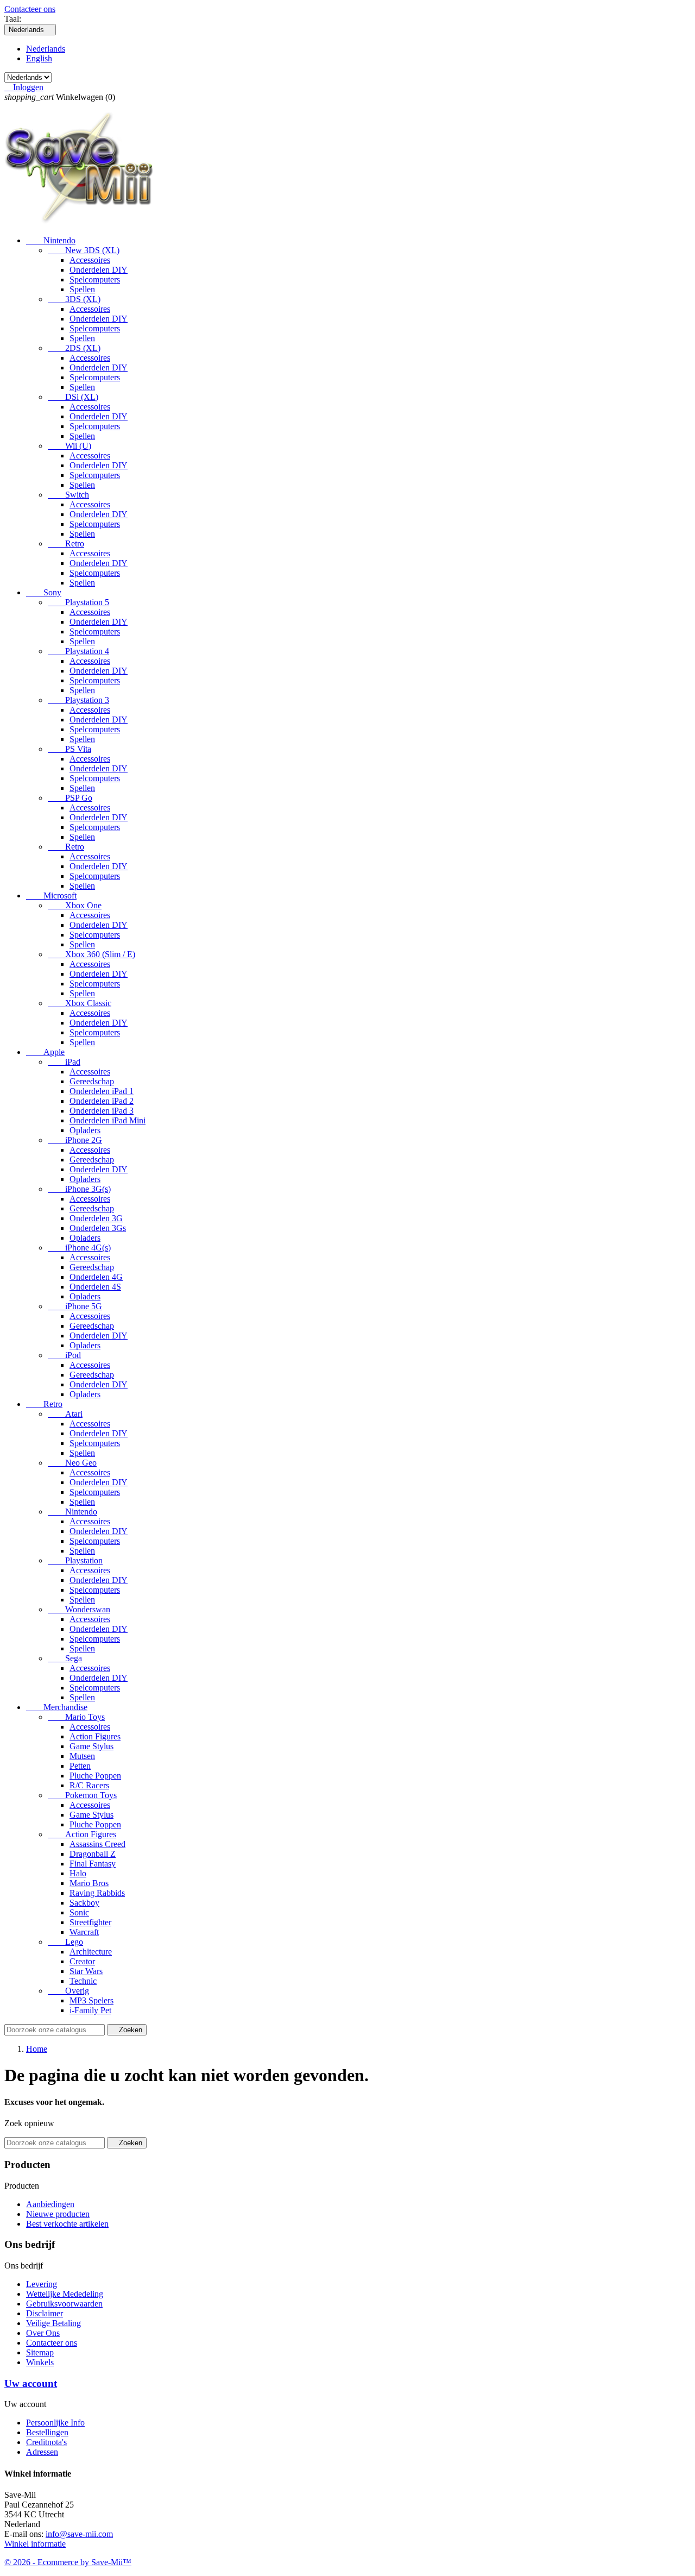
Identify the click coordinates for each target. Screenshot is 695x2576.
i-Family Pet (90, 2010)
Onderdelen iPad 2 (102, 1101)
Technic (83, 1981)
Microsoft (51, 896)
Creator (82, 1961)
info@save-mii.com (79, 2534)
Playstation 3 (78, 700)
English (39, 58)
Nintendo (51, 240)
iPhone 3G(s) (79, 1189)
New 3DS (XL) (84, 250)
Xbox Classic (80, 1003)
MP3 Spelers (91, 2000)
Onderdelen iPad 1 (102, 1091)
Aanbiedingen (50, 2204)
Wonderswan (79, 1609)
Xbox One (75, 905)
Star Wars (86, 1971)
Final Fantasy (93, 1864)
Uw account (31, 2383)
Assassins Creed (97, 1844)
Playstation (75, 1560)
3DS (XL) (74, 299)
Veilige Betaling (53, 2323)
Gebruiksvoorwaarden (64, 2304)
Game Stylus (91, 1746)
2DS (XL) (74, 348)
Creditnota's (46, 2442)
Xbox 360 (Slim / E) (91, 954)
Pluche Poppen (95, 1776)
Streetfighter (90, 1922)
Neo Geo (72, 1463)
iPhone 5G (75, 1306)
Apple (45, 1052)
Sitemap (40, 2352)
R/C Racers (89, 1785)
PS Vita (69, 749)
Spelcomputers (95, 279)
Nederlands (46, 49)
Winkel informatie (35, 2544)
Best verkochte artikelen (67, 2224)
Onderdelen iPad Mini (108, 1120)
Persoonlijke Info (55, 2423)
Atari (65, 1414)
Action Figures (95, 1736)
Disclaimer (45, 2313)
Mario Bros (89, 1883)
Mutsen (82, 1756)
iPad (64, 1062)
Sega (65, 1658)
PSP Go (70, 798)
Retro (66, 544)
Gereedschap (92, 1081)
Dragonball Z (93, 1854)
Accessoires (90, 260)
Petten (80, 1766)
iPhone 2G (75, 1140)
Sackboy (84, 1903)
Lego (65, 1942)
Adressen (42, 2452)
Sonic (79, 1912)
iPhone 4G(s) (79, 1248)
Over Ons (43, 2333)
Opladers (85, 1130)
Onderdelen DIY (99, 270)
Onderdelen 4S (95, 1287)
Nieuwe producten (58, 2214)
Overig (68, 1991)
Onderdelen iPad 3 (102, 1111)
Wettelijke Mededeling (65, 2294)
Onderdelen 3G (96, 1218)
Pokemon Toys (82, 1795)
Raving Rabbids (97, 1893)
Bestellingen (47, 2432)
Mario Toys (76, 1717)
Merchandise (57, 1707)
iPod (64, 1355)
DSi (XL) (73, 397)
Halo (78, 1873)
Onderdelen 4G (96, 1277)
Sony (44, 592)
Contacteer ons (30, 9)
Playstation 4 (78, 651)
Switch (68, 495)
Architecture (91, 1952)
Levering (42, 2284)
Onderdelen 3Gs (98, 1228)
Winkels (40, 2362)
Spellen (82, 289)
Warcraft (84, 1932)
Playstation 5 (78, 602)
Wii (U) (69, 446)
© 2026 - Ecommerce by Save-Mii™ (68, 2562)
